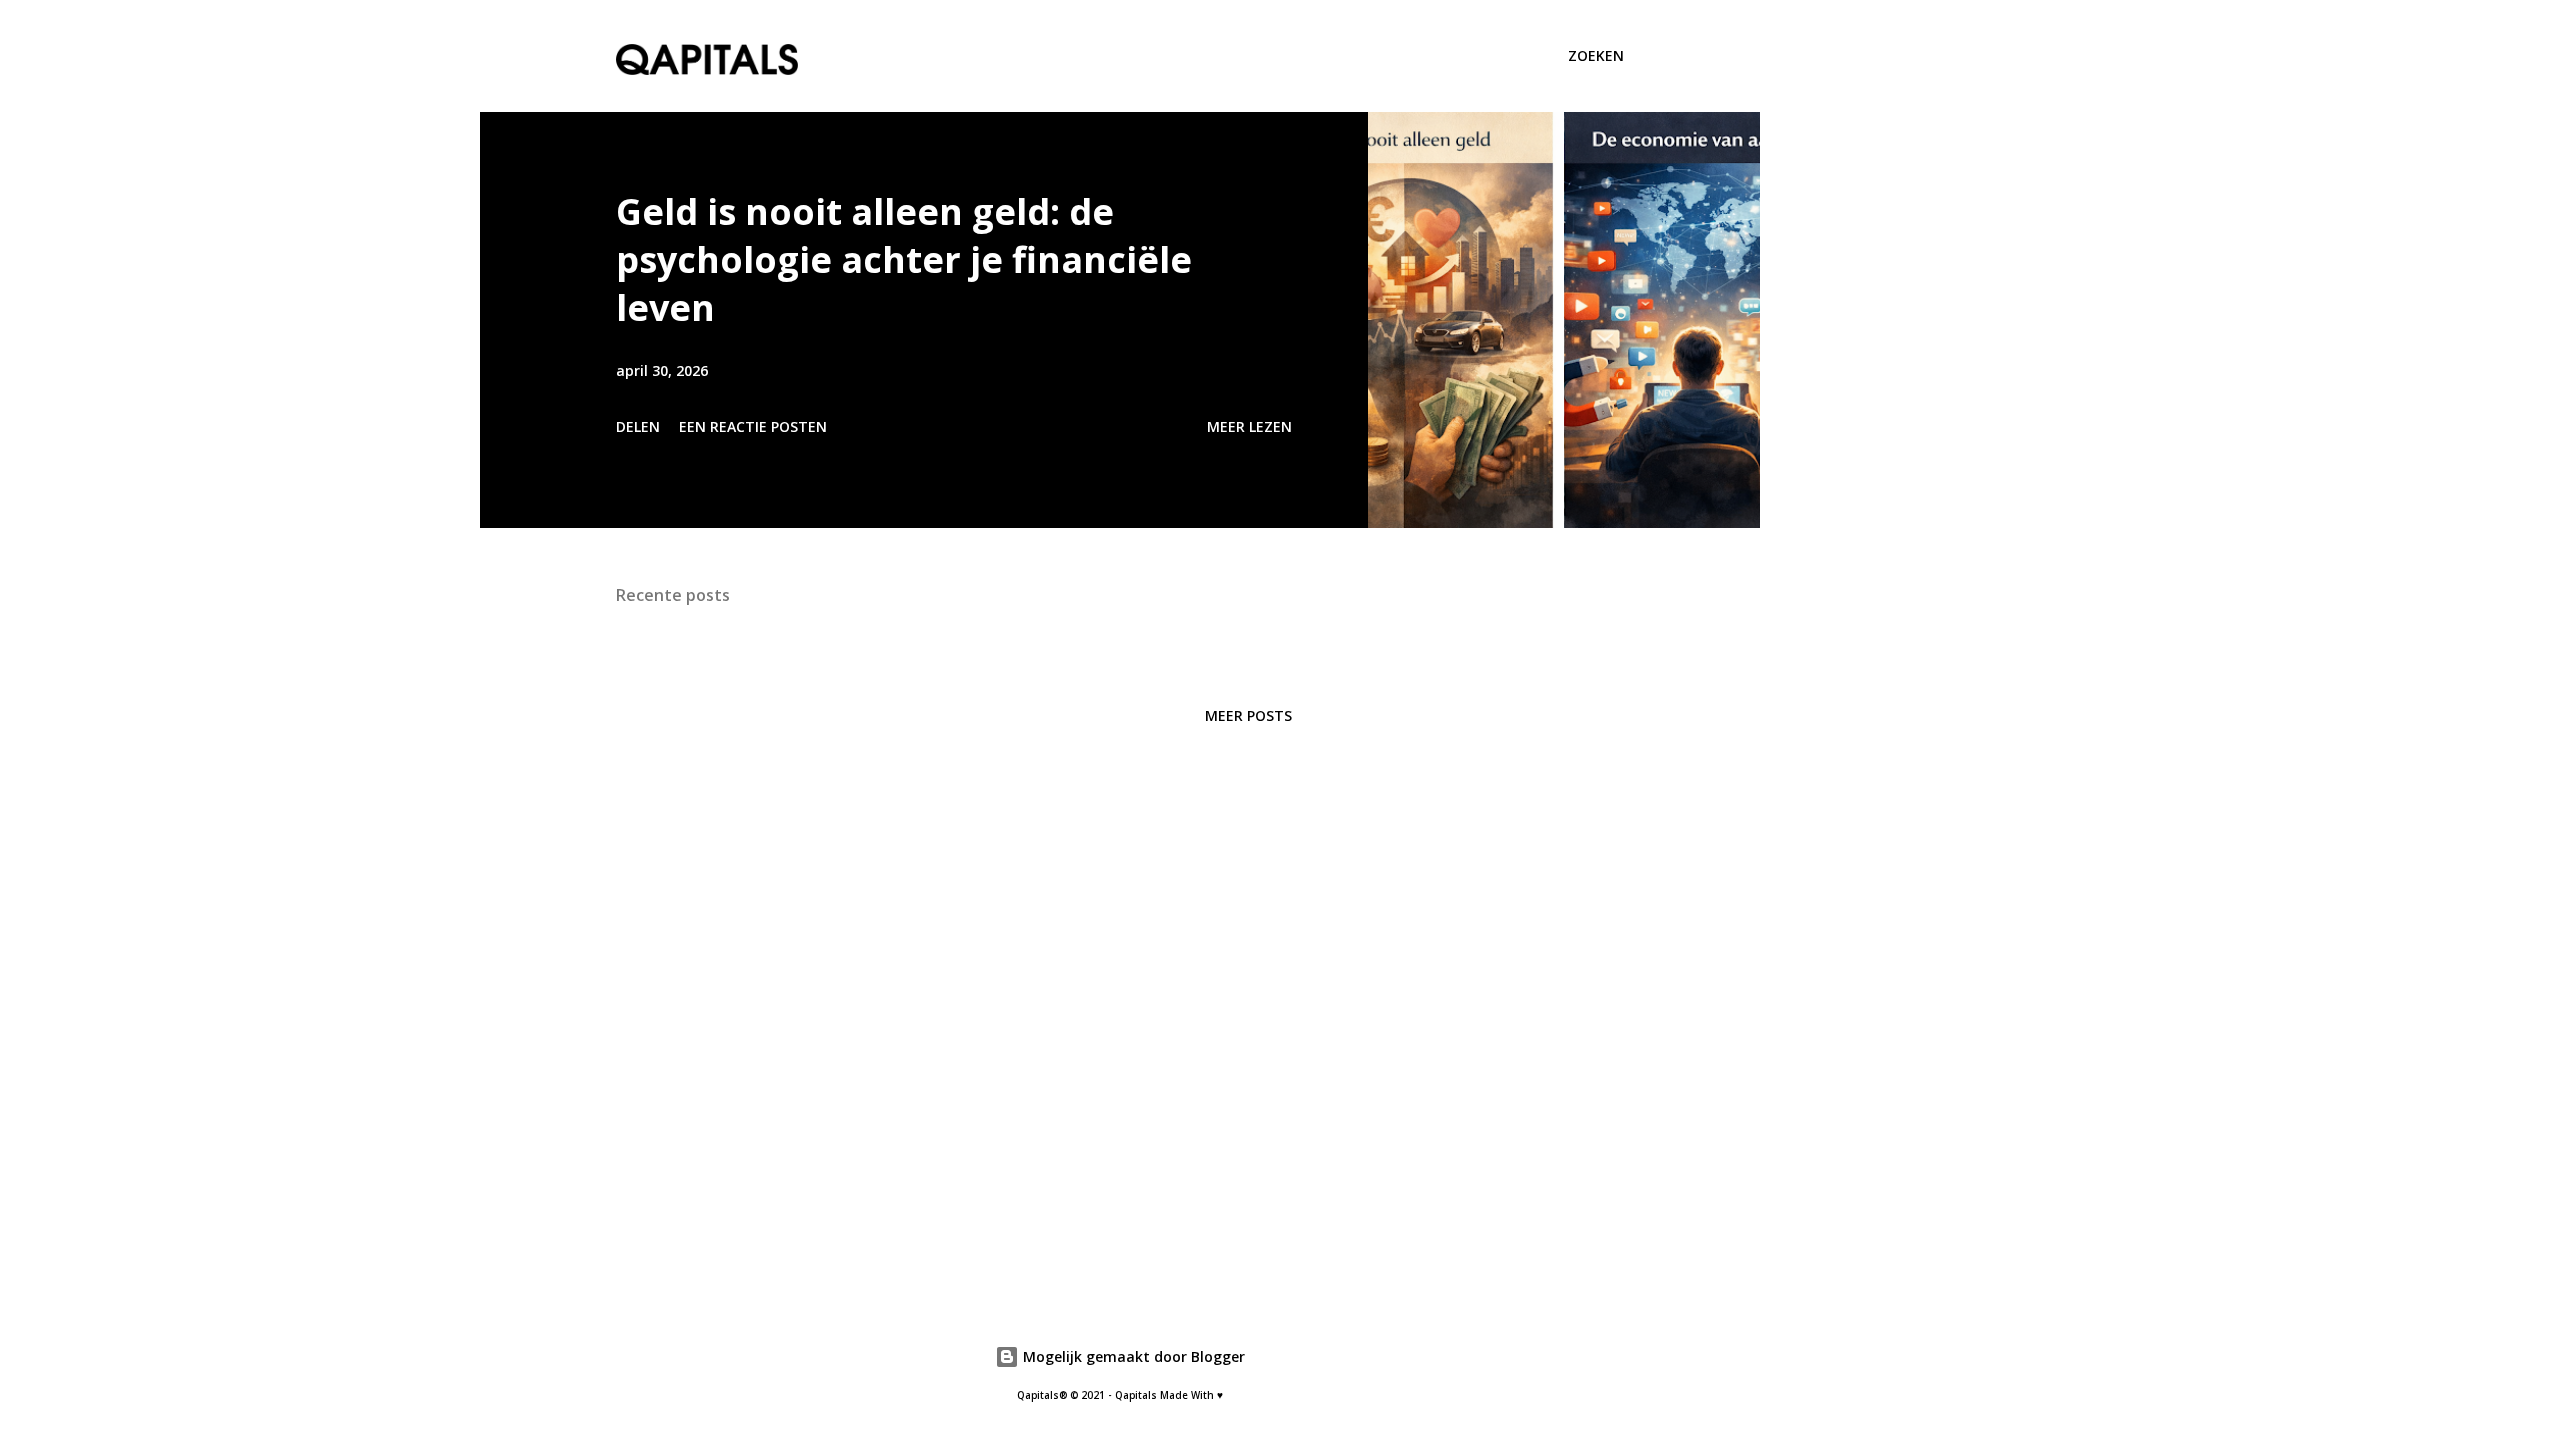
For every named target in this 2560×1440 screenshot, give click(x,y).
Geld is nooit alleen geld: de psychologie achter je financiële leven (904, 259)
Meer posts (1248, 715)
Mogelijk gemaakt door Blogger (1132, 1356)
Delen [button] (638, 426)
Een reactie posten (753, 426)
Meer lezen (1249, 426)
